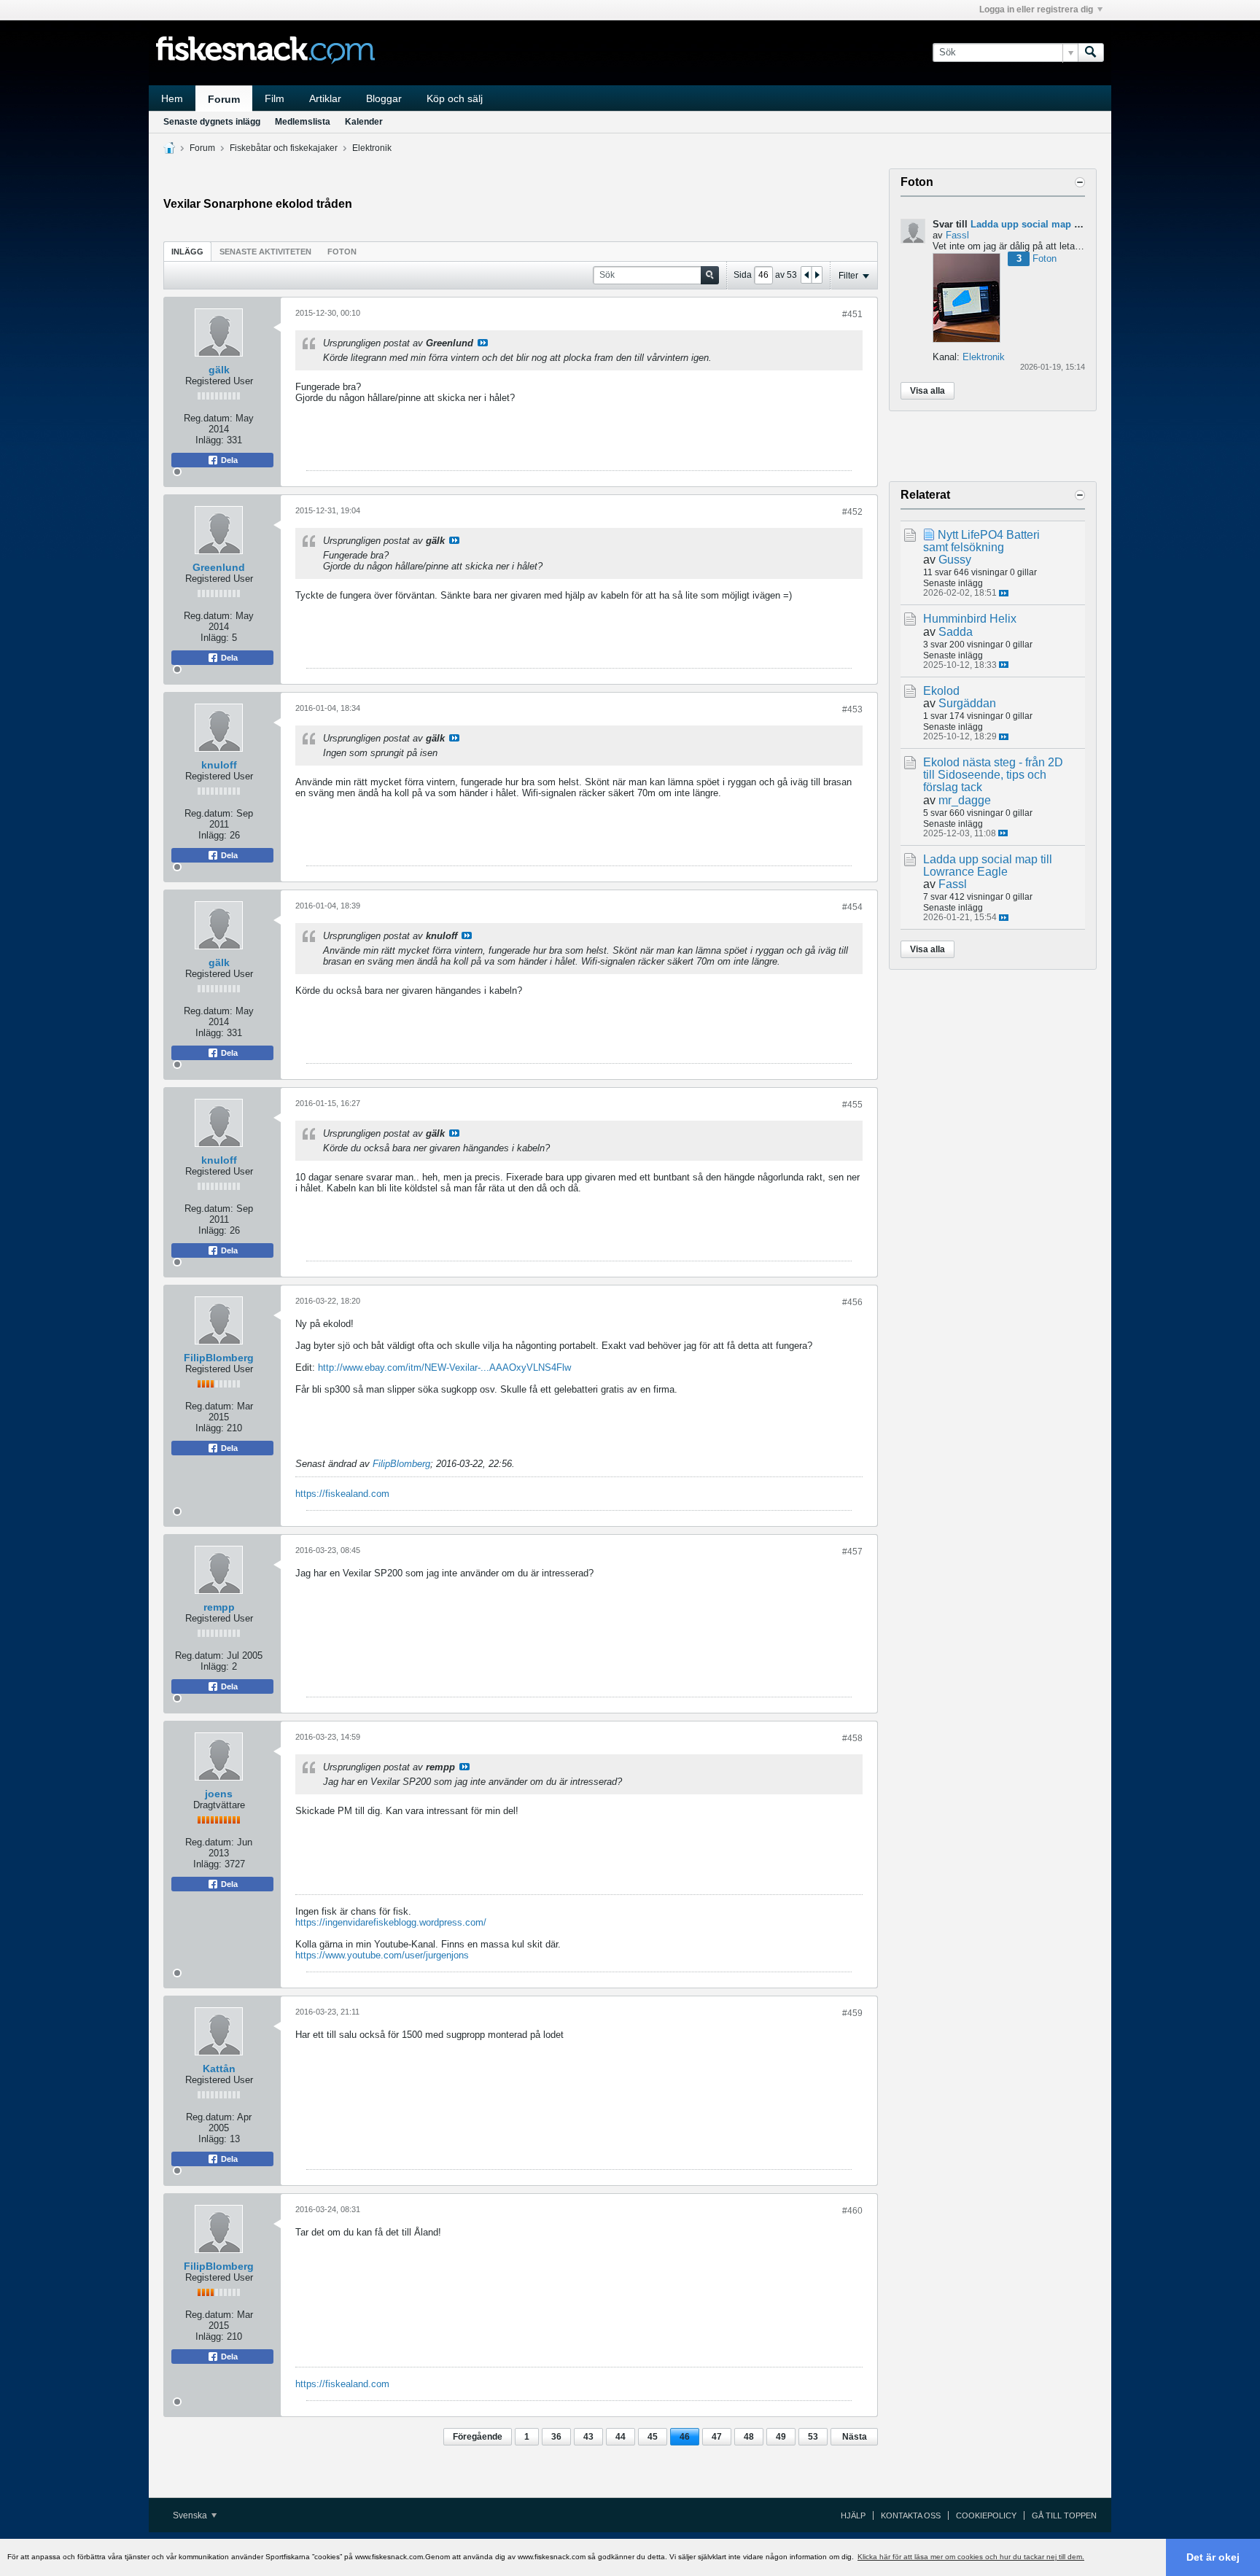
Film (275, 98)
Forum (224, 99)
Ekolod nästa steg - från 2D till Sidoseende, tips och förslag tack (993, 775)
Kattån (219, 2069)
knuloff (219, 765)
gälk (219, 370)
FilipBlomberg (219, 1358)
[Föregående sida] (806, 275)
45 (653, 2437)
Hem (172, 98)
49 (781, 2437)
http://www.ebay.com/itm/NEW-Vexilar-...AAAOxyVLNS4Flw (444, 1367)
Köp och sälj (455, 98)
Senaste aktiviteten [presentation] (265, 252)
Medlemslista (303, 122)
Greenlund (219, 567)
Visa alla (927, 391)
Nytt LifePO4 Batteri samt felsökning (981, 541)
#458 (852, 1738)
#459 (852, 2013)
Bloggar (384, 98)
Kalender (364, 122)
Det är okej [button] (1213, 2557)
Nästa (855, 2437)
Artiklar (325, 98)
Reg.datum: (208, 418)
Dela (228, 460)
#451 (852, 314)
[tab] (187, 251)
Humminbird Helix (970, 619)
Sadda (956, 632)
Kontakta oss (911, 2515)
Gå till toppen (1064, 2515)
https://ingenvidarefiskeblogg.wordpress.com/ (391, 1922)
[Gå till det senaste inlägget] (1004, 593)
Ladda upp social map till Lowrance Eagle (1066, 224)
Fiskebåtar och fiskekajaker (284, 148)
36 (556, 2437)
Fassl (957, 235)
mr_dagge (965, 800)
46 (685, 2437)
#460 (852, 2211)
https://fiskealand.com (342, 1494)
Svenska (191, 2515)
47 (717, 2437)
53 (813, 2437)
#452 (852, 512)
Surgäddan (967, 703)
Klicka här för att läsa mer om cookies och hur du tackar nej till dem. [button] (971, 2557)
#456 (852, 1302)
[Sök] (1091, 52)
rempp (219, 1607)
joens (219, 1794)
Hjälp (853, 2515)
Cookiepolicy (986, 2515)
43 (588, 2437)
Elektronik (372, 148)
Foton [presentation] (342, 252)
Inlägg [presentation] (187, 252)
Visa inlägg (483, 343)
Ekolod (941, 691)
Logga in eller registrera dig (1036, 9)
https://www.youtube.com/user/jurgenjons (382, 1955)
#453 (852, 709)
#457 (852, 1552)
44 (621, 2437)
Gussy (955, 560)
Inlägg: (210, 440)
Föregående (478, 2437)
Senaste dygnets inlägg (212, 122)
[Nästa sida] (817, 275)
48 (749, 2437)
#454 (852, 907)
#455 (852, 1105)
